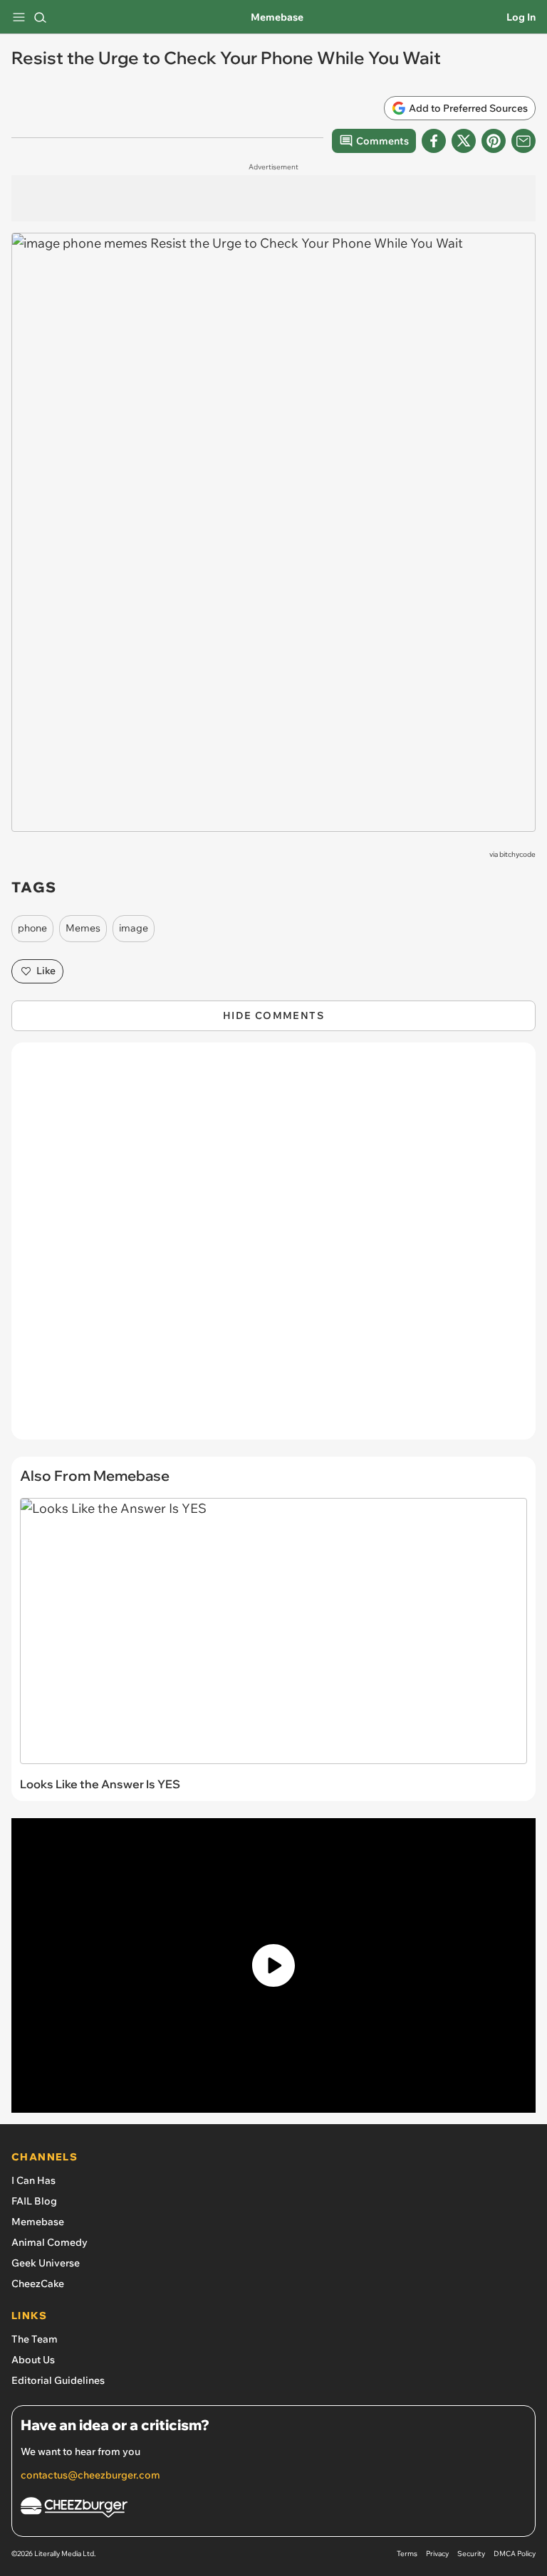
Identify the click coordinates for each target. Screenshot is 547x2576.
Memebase (277, 17)
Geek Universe (46, 2263)
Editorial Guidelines (58, 2380)
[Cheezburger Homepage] (273, 2509)
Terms (407, 2554)
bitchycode (517, 854)
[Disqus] (273, 1248)
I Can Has (33, 2180)
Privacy (437, 2554)
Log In (521, 17)
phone (32, 928)
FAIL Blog (34, 2201)
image (134, 928)
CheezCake (38, 2284)
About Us (33, 2360)
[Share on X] (464, 141)
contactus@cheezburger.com (90, 2475)
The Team (35, 2339)
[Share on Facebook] (434, 141)
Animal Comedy (50, 2242)
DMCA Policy (515, 2554)
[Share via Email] (523, 141)
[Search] (40, 17)
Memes (83, 928)
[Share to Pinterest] (494, 141)
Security (471, 2554)
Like (46, 971)
